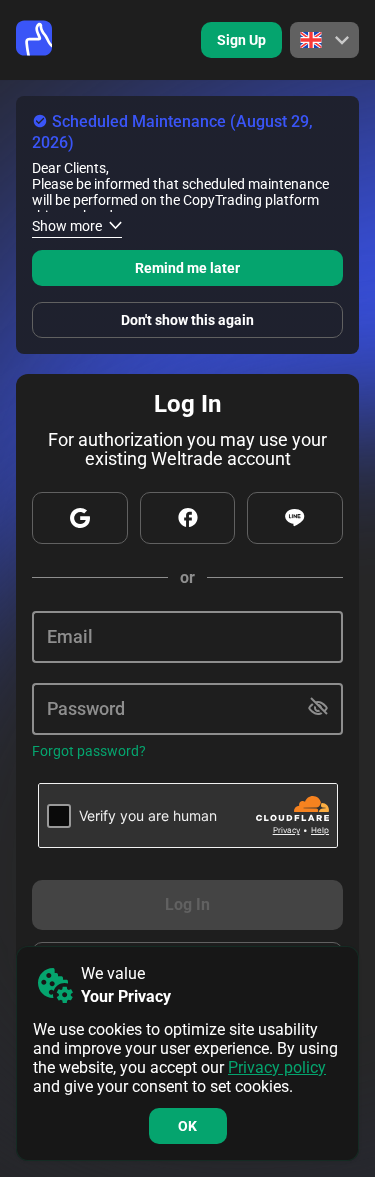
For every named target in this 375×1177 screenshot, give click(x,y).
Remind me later (187, 268)
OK (187, 1126)
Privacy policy (277, 1067)
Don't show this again (187, 320)
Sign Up (241, 40)
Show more (67, 226)
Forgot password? (89, 751)
